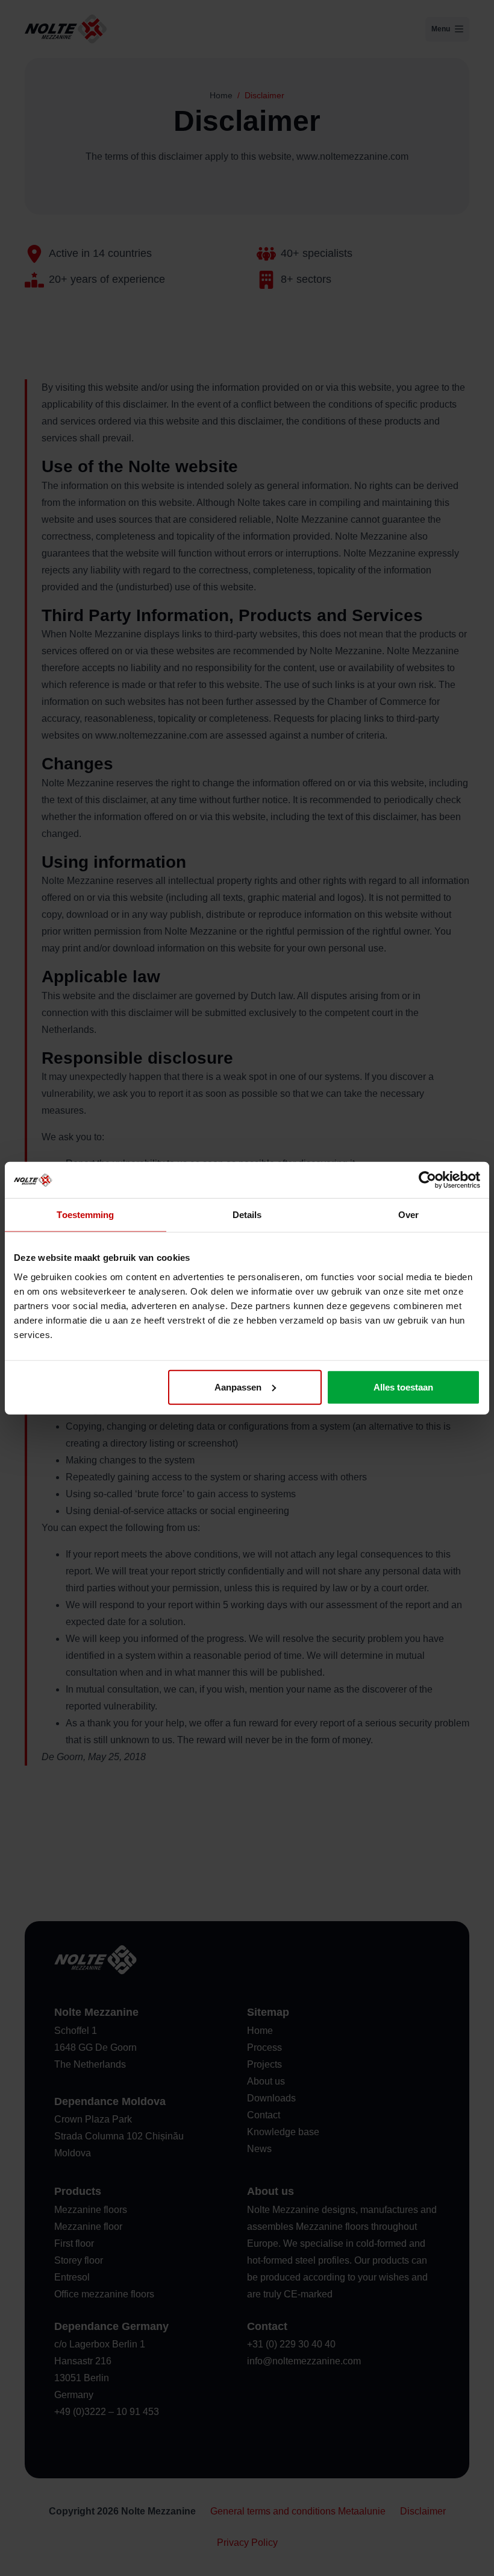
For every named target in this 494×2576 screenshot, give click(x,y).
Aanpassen (238, 1387)
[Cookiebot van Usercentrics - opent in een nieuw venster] (427, 1180)
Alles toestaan (403, 1387)
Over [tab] (408, 1215)
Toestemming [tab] (85, 1215)
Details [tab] (247, 1215)
